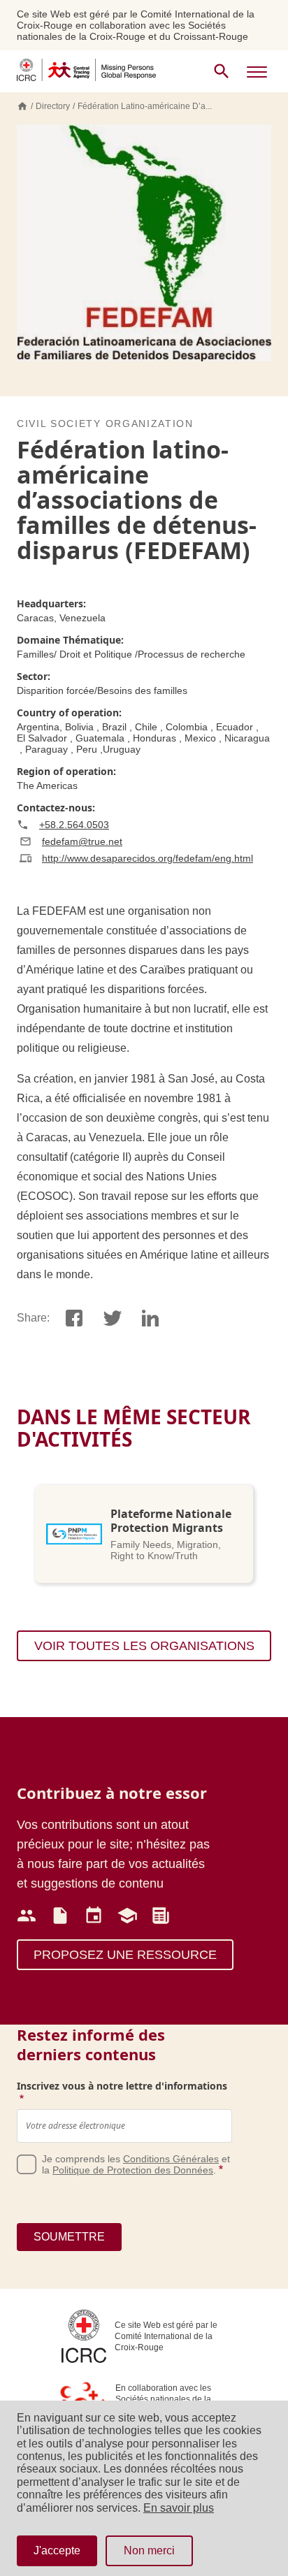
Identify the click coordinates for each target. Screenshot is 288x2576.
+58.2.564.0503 (74, 825)
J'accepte (57, 2550)
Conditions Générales (171, 2159)
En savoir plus (179, 2508)
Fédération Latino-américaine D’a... (145, 106)
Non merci (149, 2550)
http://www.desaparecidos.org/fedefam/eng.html (147, 858)
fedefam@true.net (82, 841)
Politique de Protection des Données (133, 2170)
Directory (53, 106)
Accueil (22, 106)
